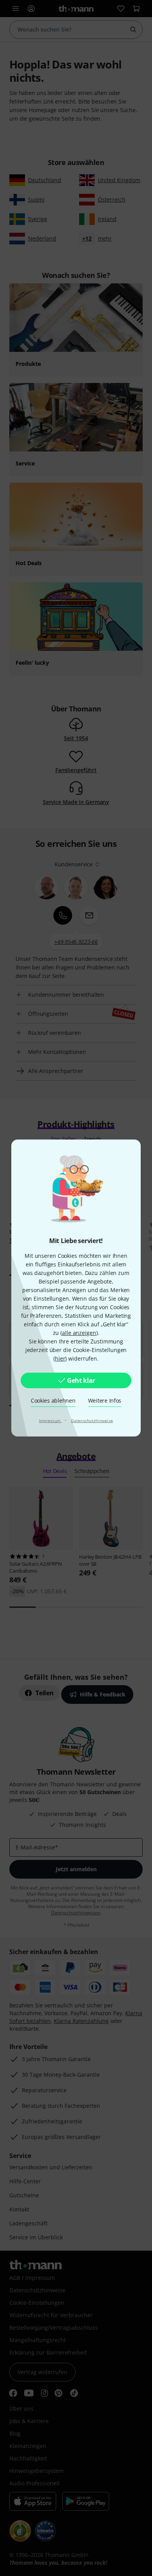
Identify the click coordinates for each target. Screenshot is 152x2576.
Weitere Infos (105, 1400)
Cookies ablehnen (53, 1400)
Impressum (50, 1421)
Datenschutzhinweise (92, 1421)
